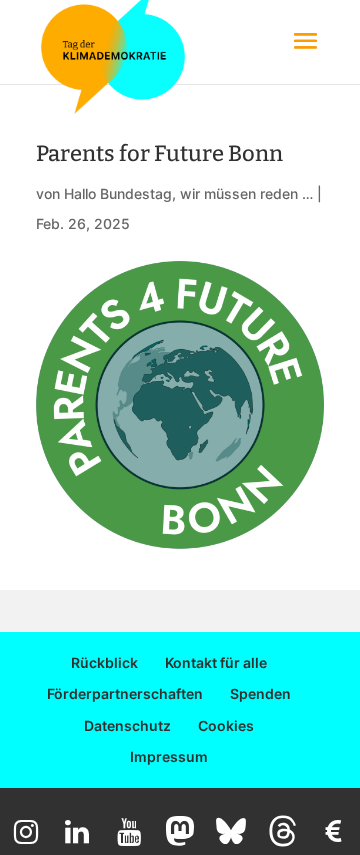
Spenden (260, 693)
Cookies (226, 725)
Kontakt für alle (216, 662)
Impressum (169, 756)
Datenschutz (127, 725)
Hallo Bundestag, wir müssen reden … (188, 193)
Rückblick (104, 662)
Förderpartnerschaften (125, 693)
